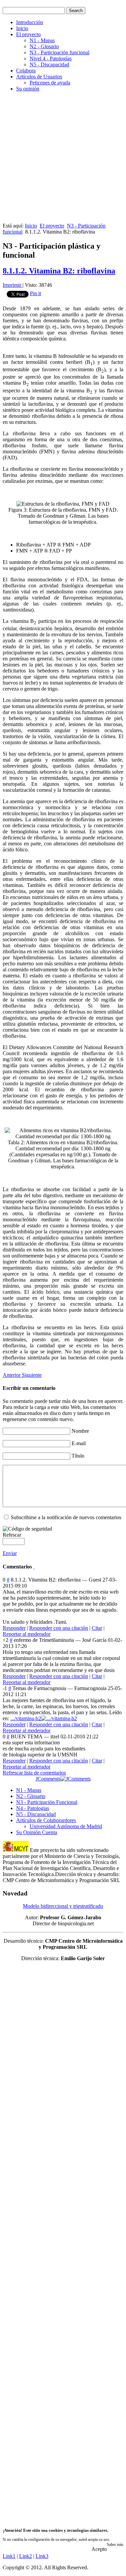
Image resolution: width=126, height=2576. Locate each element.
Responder (14, 1628)
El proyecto (28, 34)
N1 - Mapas (42, 40)
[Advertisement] (63, 160)
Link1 (9, 2556)
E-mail (79, 1443)
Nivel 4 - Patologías (51, 58)
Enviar (10, 1553)
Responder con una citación (59, 1628)
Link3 (42, 2556)
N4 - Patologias (33, 1808)
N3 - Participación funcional (59, 52)
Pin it (35, 293)
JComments (48, 1779)
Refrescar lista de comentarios (34, 1773)
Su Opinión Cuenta (37, 1832)
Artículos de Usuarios (39, 77)
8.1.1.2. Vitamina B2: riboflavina (59, 271)
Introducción (30, 22)
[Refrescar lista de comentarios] (34, 1567)
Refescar (12, 1535)
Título (78, 1456)
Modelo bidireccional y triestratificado (63, 1906)
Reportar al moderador (27, 1634)
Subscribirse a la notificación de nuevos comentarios (66, 1517)
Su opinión (28, 89)
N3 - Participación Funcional (47, 1802)
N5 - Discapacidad (49, 65)
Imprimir (13, 285)
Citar (97, 1628)
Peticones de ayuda (50, 83)
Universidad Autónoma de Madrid (66, 1826)
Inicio (22, 28)
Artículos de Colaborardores (46, 1820)
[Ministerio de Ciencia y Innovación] (16, 1850)
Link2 (26, 2556)
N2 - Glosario (44, 46)
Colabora (26, 71)
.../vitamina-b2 (26, 1718)
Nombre (80, 1431)
